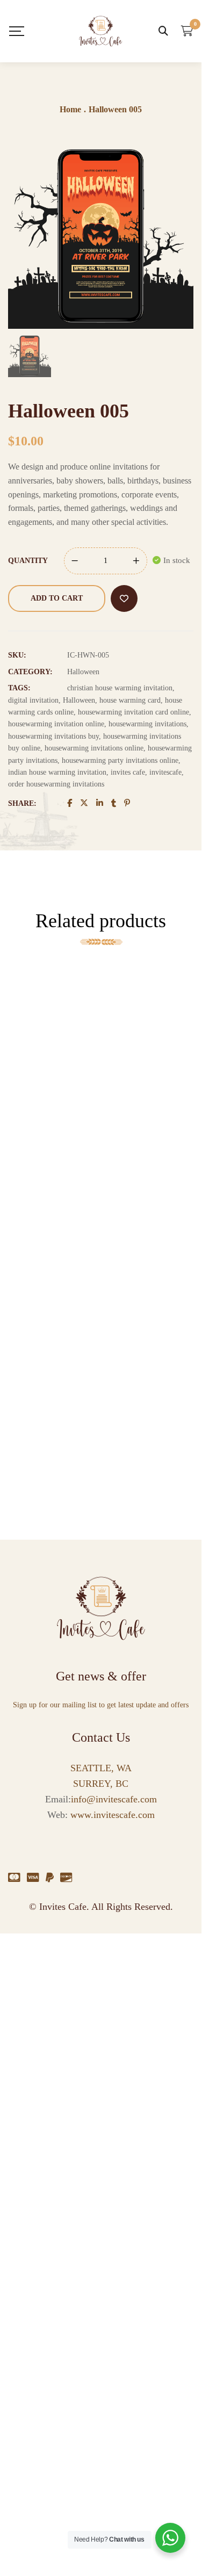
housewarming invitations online (94, 748)
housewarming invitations (147, 724)
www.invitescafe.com (111, 1815)
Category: (30, 672)
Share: (22, 803)
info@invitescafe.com (114, 1799)
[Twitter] (84, 803)
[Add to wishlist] (124, 598)
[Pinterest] (127, 803)
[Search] (163, 31)
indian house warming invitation (57, 772)
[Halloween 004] (25, 997)
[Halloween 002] (25, 1375)
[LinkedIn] (100, 803)
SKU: (17, 655)
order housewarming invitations (56, 784)
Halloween (83, 672)
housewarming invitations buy (53, 736)
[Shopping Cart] (187, 31)
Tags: (19, 688)
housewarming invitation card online (134, 712)
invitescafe (165, 772)
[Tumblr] (114, 803)
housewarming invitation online (56, 724)
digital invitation (33, 700)
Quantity (28, 561)
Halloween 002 (26, 1419)
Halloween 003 (26, 1293)
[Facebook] (70, 803)
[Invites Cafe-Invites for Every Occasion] (100, 31)
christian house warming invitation (120, 688)
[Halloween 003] (25, 1249)
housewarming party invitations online (120, 760)
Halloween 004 (26, 1041)
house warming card (130, 700)
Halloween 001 (26, 1167)
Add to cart (57, 598)
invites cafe (128, 772)
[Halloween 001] (25, 1123)
